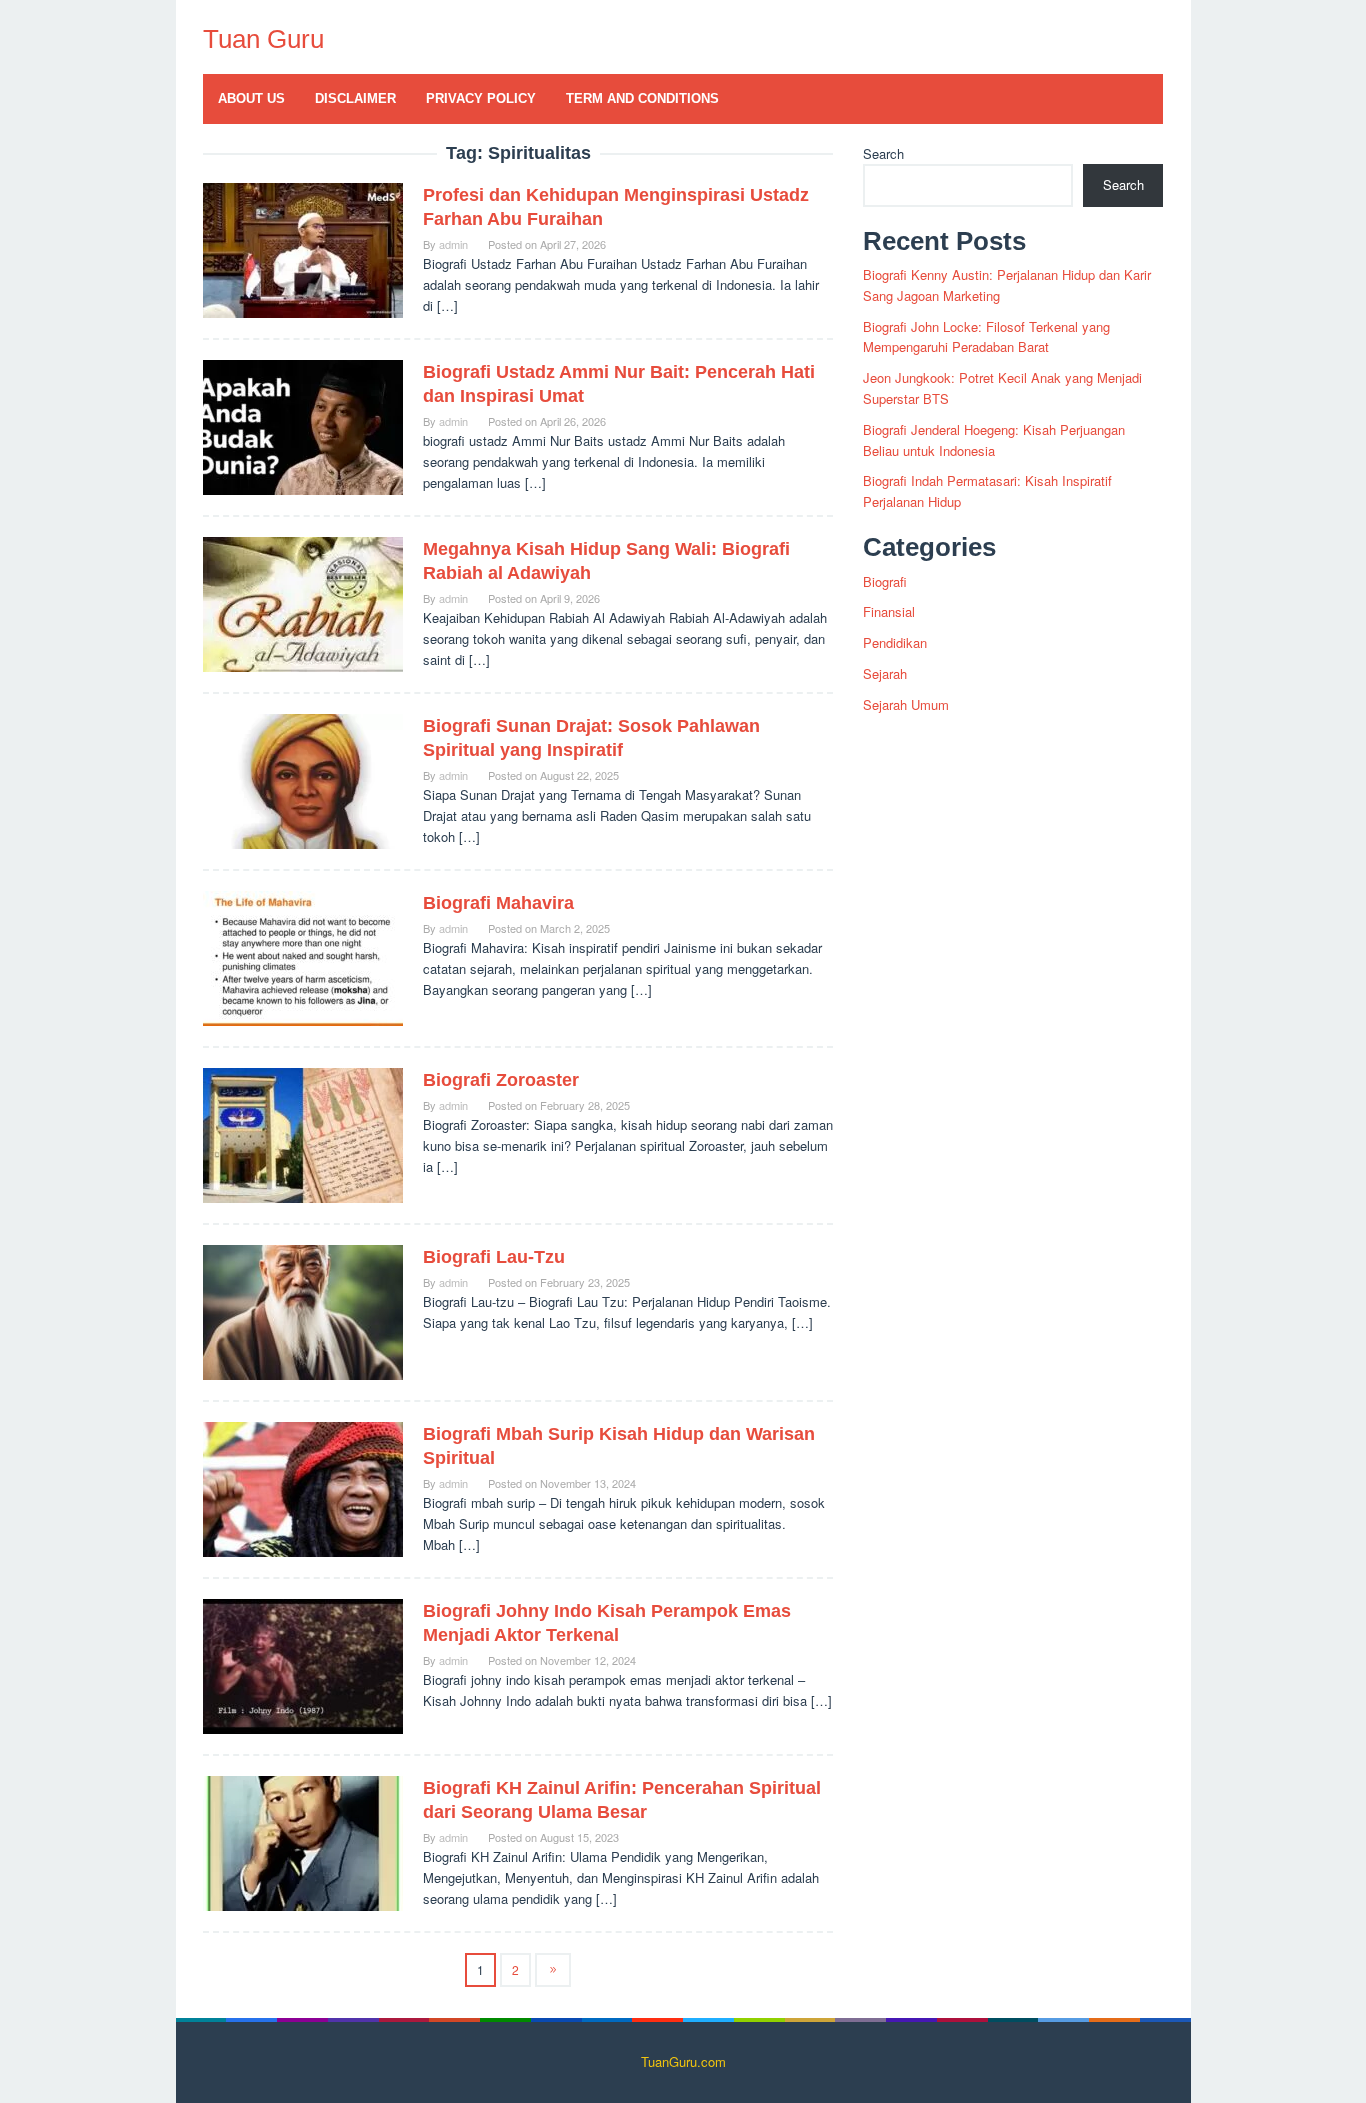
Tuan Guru (263, 39)
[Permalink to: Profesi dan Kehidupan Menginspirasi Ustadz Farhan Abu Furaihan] (303, 248)
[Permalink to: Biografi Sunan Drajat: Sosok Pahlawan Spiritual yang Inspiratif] (303, 779)
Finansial (889, 611)
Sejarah (885, 673)
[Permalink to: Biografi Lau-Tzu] (303, 1310)
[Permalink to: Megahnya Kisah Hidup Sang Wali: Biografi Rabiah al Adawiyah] (303, 602)
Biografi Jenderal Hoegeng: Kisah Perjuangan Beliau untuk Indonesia (994, 440)
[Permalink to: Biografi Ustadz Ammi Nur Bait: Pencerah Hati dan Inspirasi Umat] (303, 425)
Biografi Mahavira (498, 903)
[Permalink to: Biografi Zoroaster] (303, 1133)
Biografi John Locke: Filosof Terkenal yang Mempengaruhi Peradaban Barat (986, 337)
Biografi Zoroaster (501, 1080)
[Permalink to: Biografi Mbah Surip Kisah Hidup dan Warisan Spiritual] (303, 1487)
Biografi (885, 581)
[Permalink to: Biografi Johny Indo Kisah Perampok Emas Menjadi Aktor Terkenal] (303, 1664)
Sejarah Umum (906, 704)
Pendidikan (895, 642)
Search (883, 153)
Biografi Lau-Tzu (494, 1257)
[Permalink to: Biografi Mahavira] (303, 956)
